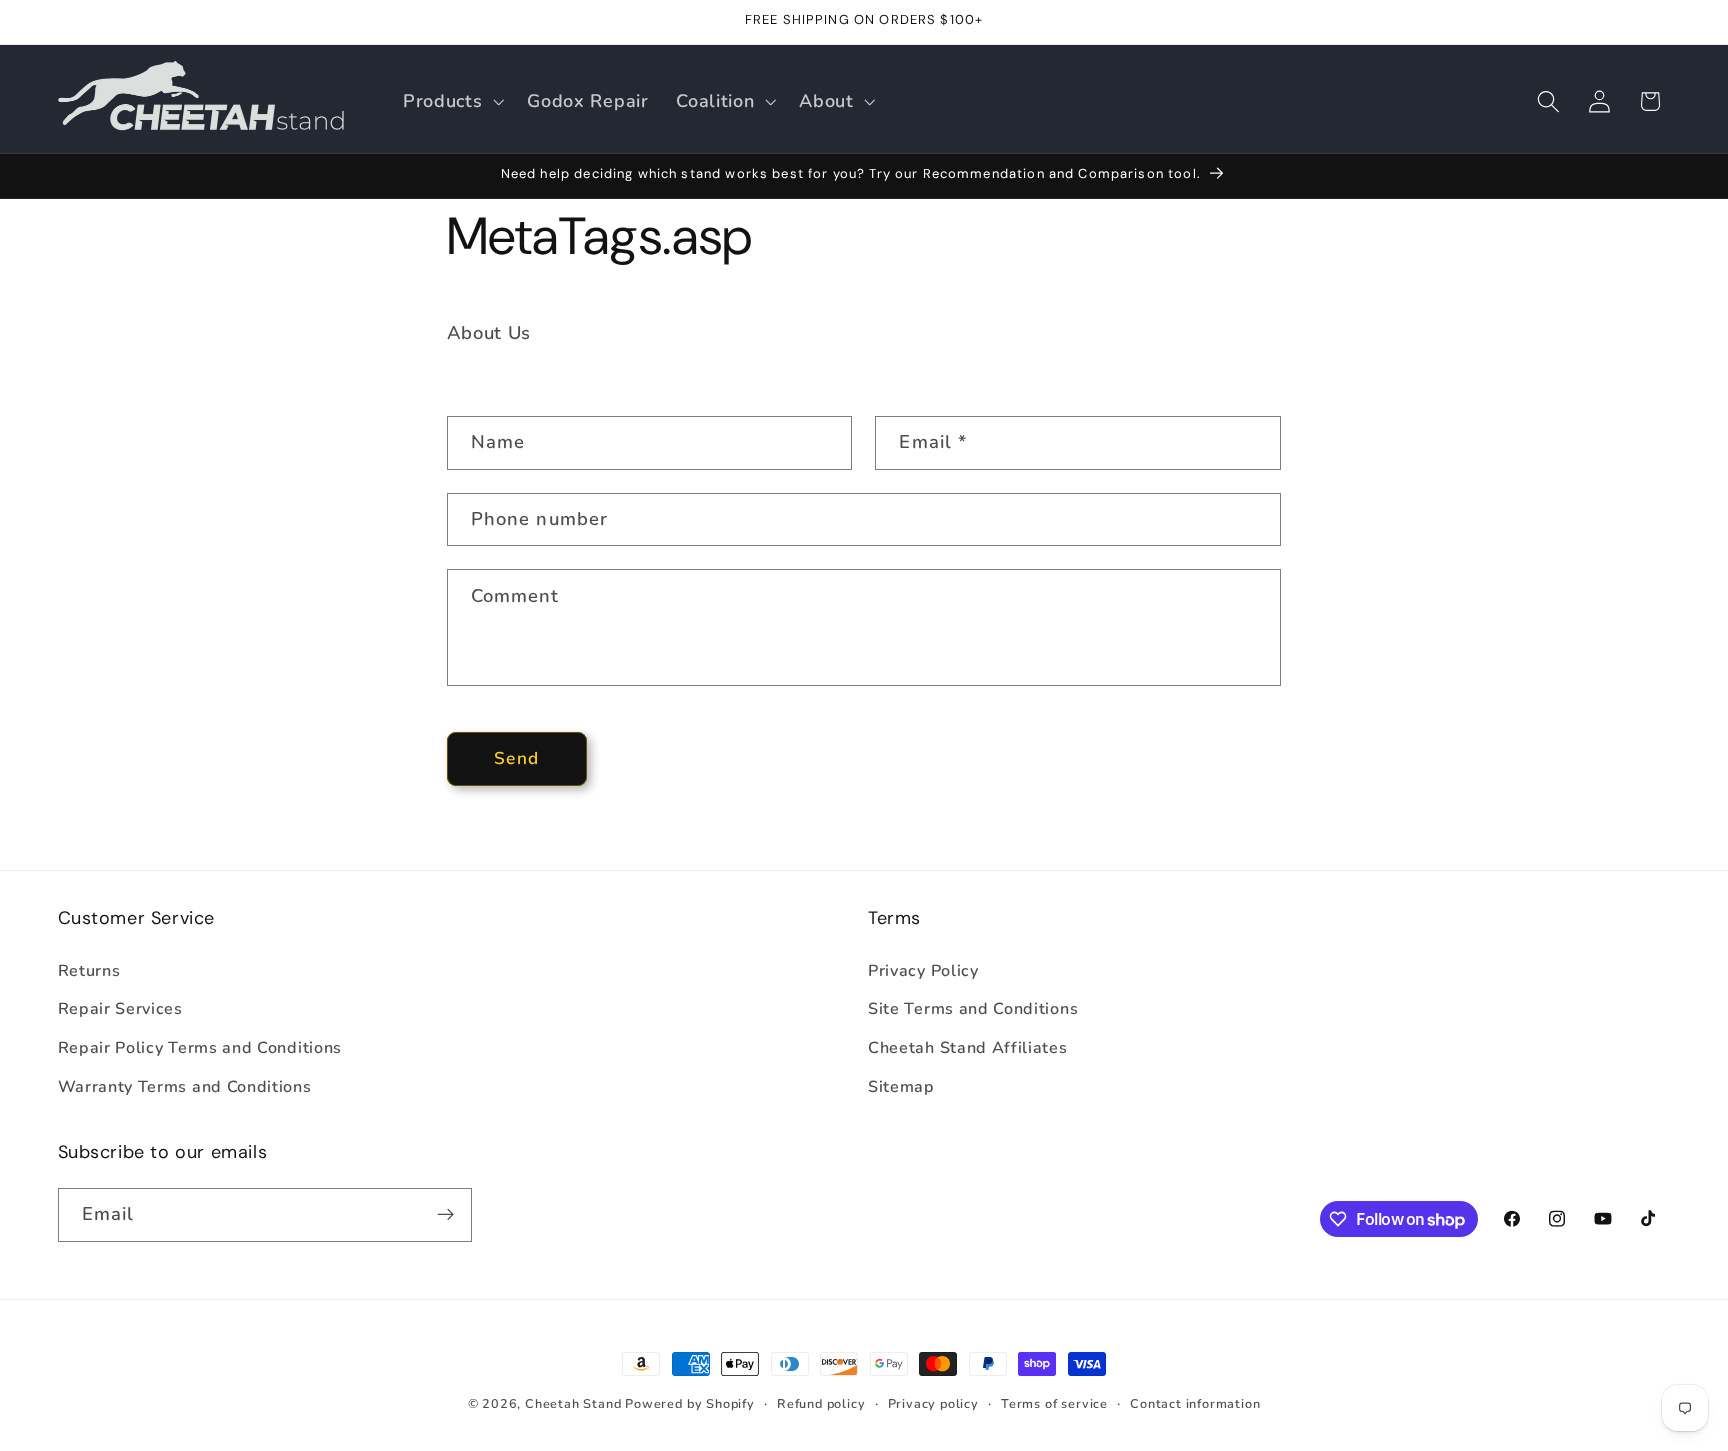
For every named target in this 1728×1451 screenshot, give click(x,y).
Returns (89, 971)
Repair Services (120, 1009)
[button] (451, 101)
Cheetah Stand (575, 1403)
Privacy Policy (923, 971)
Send (516, 758)
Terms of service (1054, 1403)
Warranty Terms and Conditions (185, 1087)
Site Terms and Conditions (973, 1009)
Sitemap (901, 1087)
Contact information (1195, 1403)
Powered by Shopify (690, 1403)
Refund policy (821, 1403)
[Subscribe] (445, 1215)
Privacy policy (933, 1403)
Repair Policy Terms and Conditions (200, 1048)
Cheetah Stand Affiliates (968, 1048)
